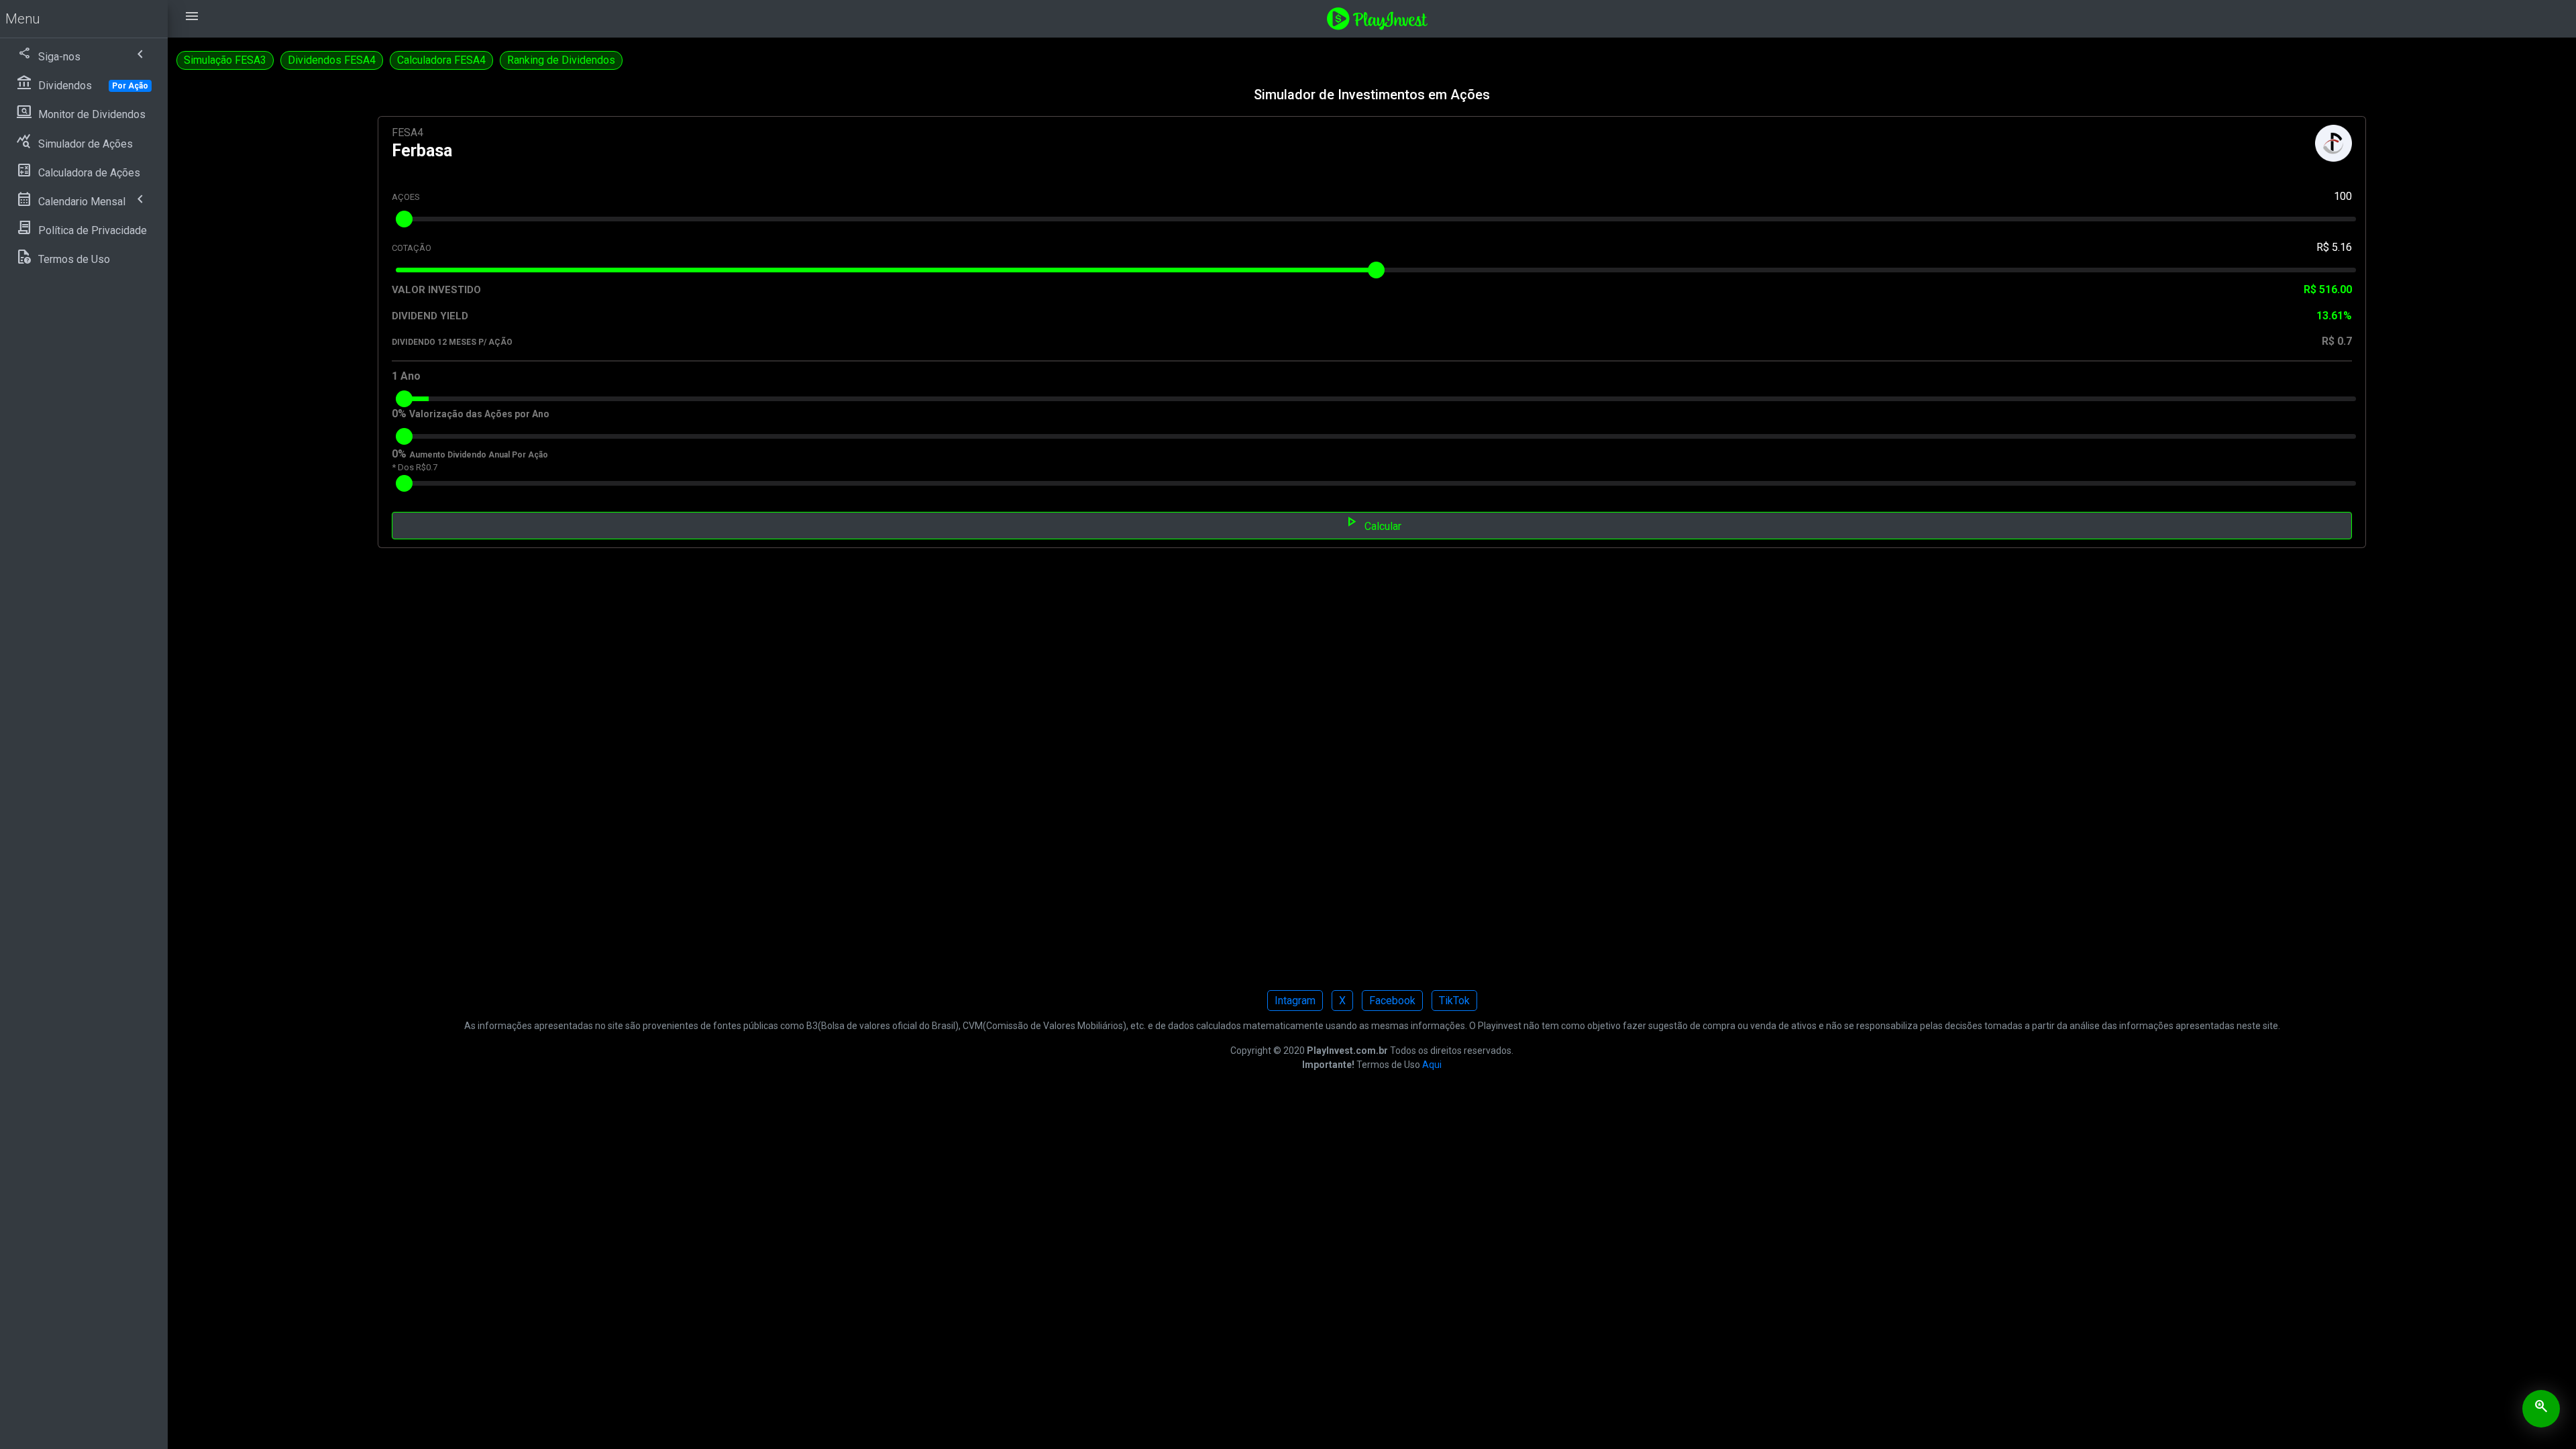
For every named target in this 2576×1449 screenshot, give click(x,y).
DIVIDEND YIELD (430, 316)
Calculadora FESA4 (441, 60)
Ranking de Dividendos (561, 60)
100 (2343, 196)
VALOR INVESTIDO (436, 290)
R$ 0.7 (2337, 341)
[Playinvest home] (1377, 18)
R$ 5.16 (2334, 247)
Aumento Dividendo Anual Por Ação (479, 455)
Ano (411, 376)
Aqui (1432, 1065)
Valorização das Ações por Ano (479, 414)
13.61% (2334, 316)
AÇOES (406, 197)
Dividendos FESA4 (332, 60)
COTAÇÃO (412, 248)
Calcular (1372, 525)
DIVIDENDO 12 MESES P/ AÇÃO (452, 342)
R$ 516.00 (2328, 289)
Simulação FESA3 (225, 60)
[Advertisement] (581, 778)
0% (399, 414)
